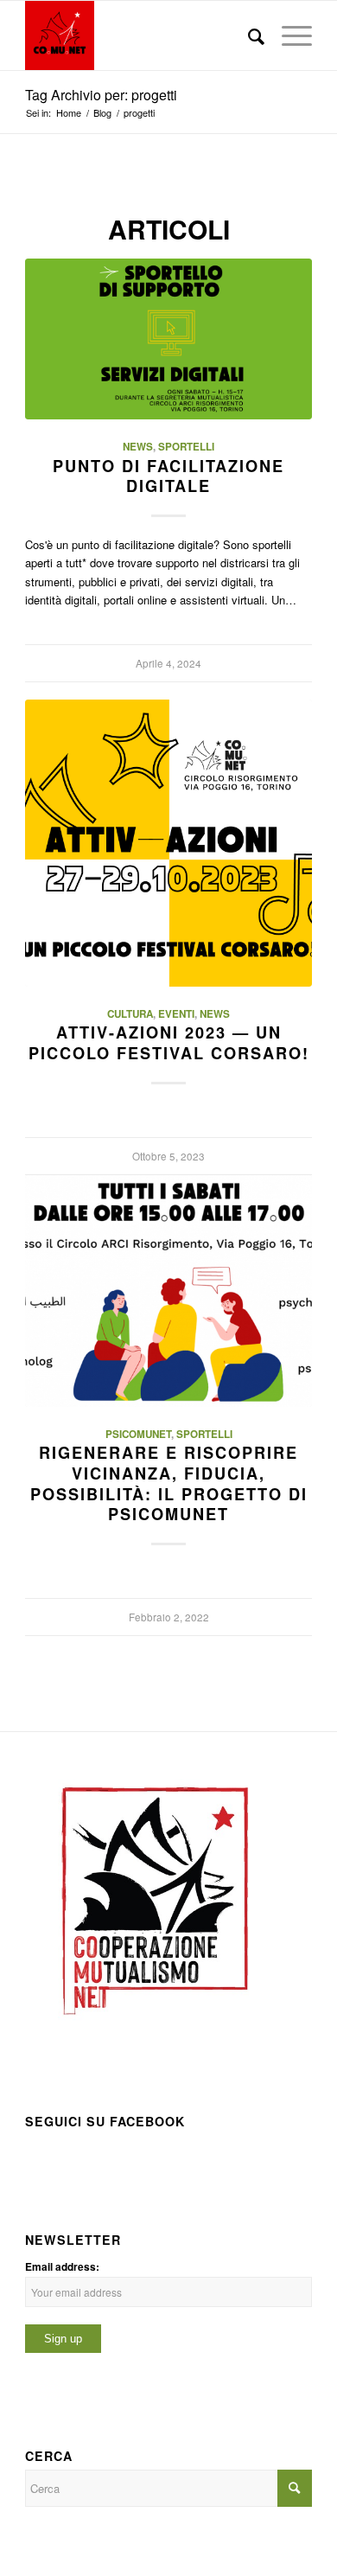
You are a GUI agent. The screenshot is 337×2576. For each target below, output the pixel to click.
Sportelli (186, 447)
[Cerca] (248, 35)
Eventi (176, 1014)
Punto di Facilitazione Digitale (168, 476)
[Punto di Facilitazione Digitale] (168, 339)
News (138, 447)
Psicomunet (138, 1434)
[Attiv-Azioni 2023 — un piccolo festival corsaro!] (168, 843)
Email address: (62, 2267)
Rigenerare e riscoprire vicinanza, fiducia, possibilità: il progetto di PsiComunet (169, 1483)
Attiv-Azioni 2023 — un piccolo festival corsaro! (169, 1043)
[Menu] (288, 35)
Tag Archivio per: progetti (101, 95)
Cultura (130, 1014)
